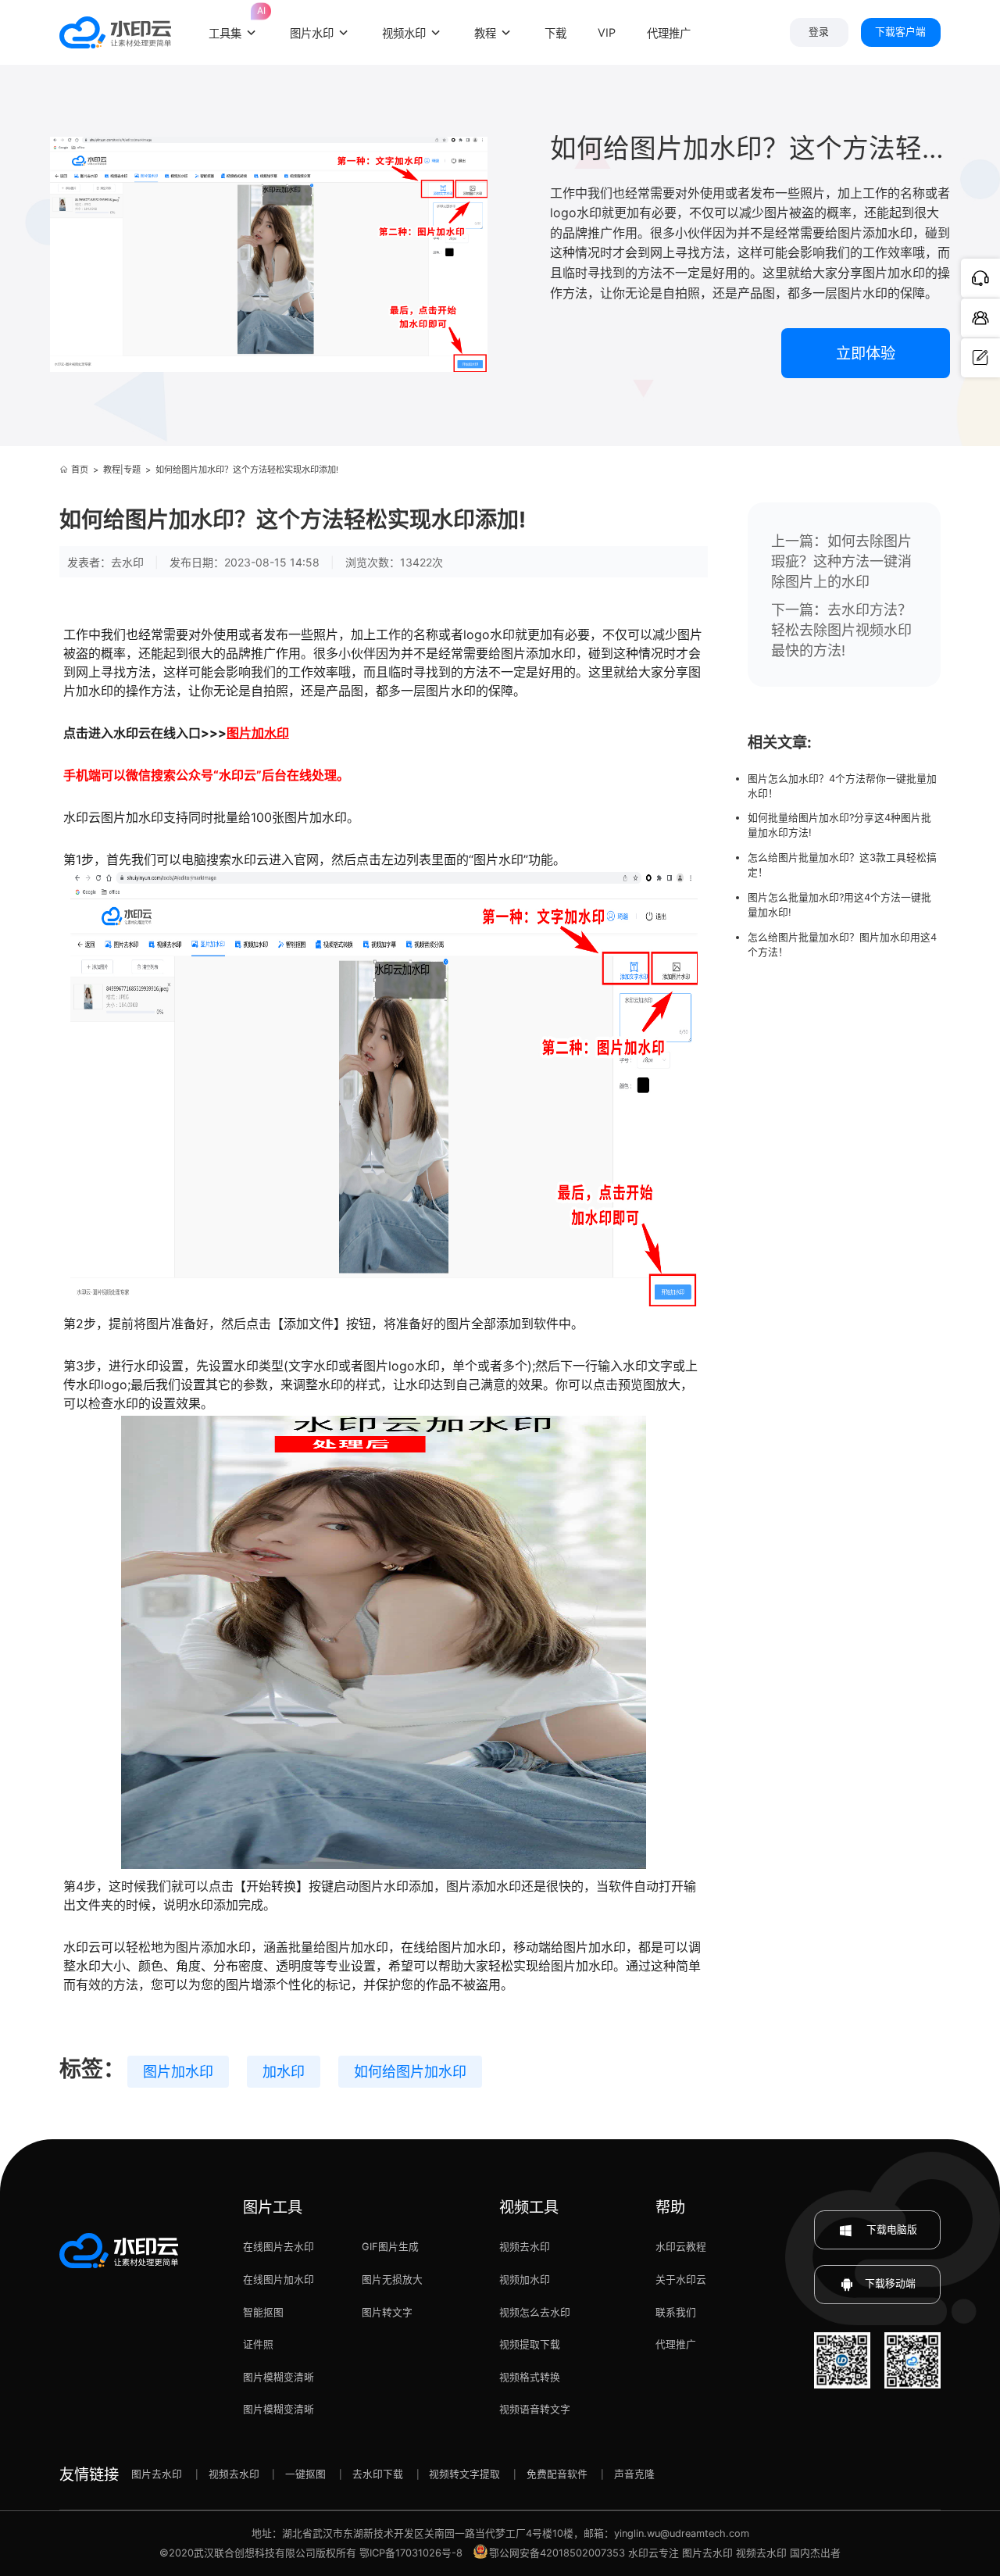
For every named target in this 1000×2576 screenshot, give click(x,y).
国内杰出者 (815, 2553)
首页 (80, 470)
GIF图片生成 (390, 2247)
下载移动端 (890, 2283)
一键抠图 (305, 2474)
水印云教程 (681, 2247)
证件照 (258, 2344)
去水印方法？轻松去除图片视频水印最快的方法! (841, 630)
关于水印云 (681, 2279)
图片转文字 (387, 2312)
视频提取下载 (530, 2344)
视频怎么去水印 (535, 2312)
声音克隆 (634, 2474)
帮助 (670, 2207)
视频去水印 (525, 2247)
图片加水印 (178, 2072)
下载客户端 (900, 32)
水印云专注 (654, 2553)
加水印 (284, 2072)
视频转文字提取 (464, 2474)
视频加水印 (525, 2279)
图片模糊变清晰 (279, 2377)
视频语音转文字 (535, 2409)
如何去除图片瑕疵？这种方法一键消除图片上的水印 (841, 561)
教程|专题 (122, 470)
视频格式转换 (530, 2377)
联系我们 (676, 2312)
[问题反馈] (980, 358)
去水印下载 (378, 2474)
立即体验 (866, 353)
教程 (485, 33)
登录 (819, 32)
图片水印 (312, 33)
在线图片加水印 (279, 2279)
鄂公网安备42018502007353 (557, 2553)
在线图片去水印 (279, 2247)
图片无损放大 (392, 2279)
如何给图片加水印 (410, 2072)
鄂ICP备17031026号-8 (411, 2553)
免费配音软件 (557, 2474)
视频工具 (529, 2207)
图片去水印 (157, 2474)
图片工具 (273, 2207)
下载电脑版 (891, 2229)
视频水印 (404, 33)
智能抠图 (263, 2312)
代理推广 (676, 2344)
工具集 (234, 23)
